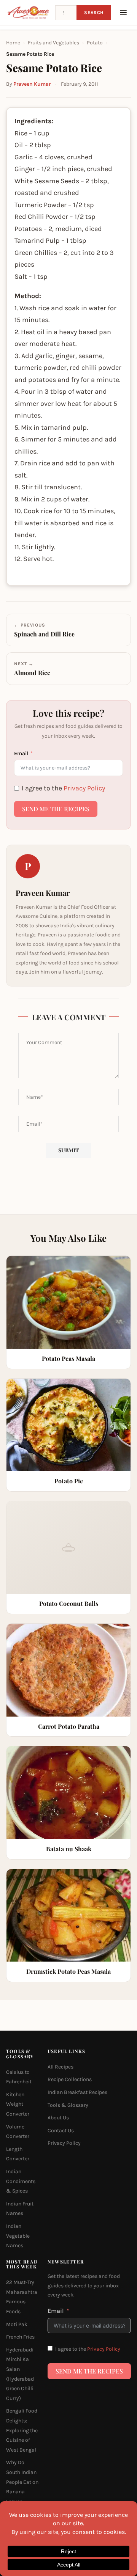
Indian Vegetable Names (18, 2236)
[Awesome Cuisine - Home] (28, 13)
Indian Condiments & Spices (21, 2181)
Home (13, 43)
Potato (95, 43)
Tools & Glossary (68, 2105)
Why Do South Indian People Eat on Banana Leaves (22, 2482)
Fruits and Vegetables (53, 43)
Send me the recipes (56, 809)
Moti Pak (17, 2324)
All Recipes (61, 2067)
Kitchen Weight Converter (18, 2104)
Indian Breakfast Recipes (77, 2092)
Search (94, 13)
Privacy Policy (84, 788)
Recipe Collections (70, 2079)
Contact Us (61, 2131)
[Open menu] (123, 13)
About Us (58, 2118)
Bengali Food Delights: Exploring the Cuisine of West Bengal (22, 2430)
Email (21, 753)
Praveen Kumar (32, 84)
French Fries (20, 2337)
